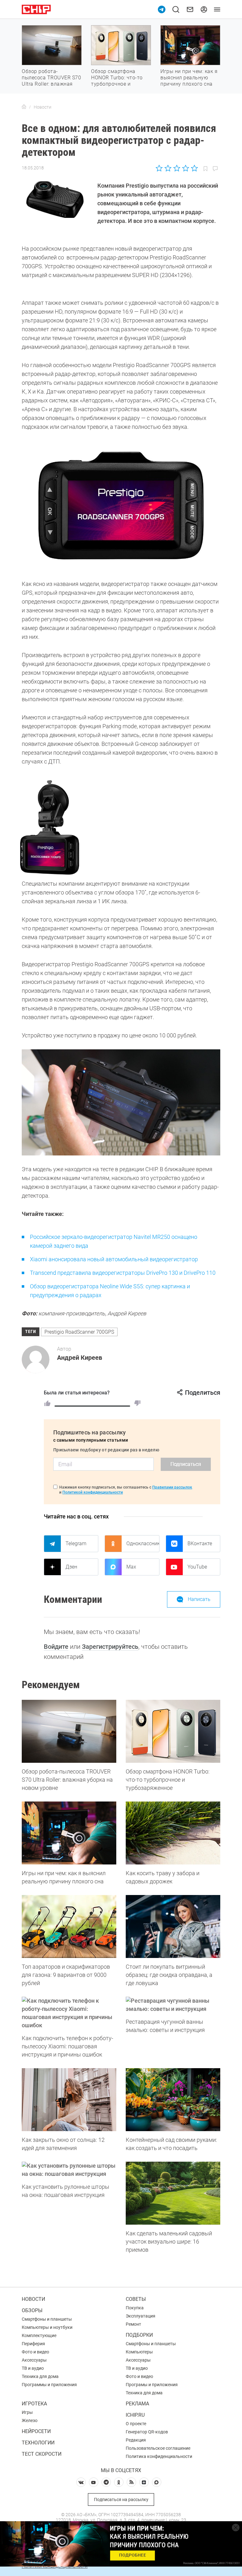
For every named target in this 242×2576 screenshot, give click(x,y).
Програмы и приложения (152, 2385)
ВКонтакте (200, 1543)
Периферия (33, 2344)
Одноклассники (143, 1543)
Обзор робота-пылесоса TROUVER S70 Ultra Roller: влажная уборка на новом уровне (51, 84)
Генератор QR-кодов (147, 2432)
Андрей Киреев (80, 1358)
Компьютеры (139, 2352)
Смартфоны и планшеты (47, 2319)
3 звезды (177, 168)
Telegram (76, 1543)
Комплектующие (39, 2335)
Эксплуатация (141, 2316)
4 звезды (185, 168)
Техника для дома (40, 2376)
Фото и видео (35, 2352)
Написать (199, 1599)
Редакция (136, 2440)
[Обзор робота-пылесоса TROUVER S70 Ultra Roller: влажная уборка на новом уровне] (69, 1731)
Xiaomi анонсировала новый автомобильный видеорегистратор (114, 1259)
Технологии (38, 2443)
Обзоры (32, 2310)
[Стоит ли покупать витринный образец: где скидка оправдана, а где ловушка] (173, 1926)
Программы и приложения (49, 2385)
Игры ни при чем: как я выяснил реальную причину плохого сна (189, 78)
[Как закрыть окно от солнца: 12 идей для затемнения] (69, 2100)
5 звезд (194, 168)
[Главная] (24, 107)
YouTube (197, 1567)
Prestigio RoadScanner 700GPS (79, 1332)
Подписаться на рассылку (121, 2499)
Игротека (34, 2404)
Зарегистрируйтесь (110, 1647)
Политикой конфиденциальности (93, 1492)
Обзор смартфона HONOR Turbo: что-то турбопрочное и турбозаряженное (117, 81)
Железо (30, 2420)
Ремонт (133, 2324)
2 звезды (168, 168)
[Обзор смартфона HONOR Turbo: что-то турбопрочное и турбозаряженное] (173, 1731)
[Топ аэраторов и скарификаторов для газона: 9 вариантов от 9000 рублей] (69, 1926)
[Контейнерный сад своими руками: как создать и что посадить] (173, 2100)
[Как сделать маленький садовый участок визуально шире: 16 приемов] (173, 2193)
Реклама (137, 2404)
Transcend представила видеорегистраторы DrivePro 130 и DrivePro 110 (123, 1273)
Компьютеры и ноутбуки (47, 2327)
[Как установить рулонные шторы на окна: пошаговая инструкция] (69, 2170)
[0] (137, 1403)
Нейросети (36, 2431)
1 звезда (160, 168)
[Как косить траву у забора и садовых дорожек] (173, 1833)
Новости (33, 2299)
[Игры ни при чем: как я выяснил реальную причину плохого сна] (69, 1833)
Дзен (71, 1567)
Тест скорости (42, 2454)
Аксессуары (34, 2360)
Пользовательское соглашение (158, 2448)
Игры (27, 2412)
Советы (136, 2299)
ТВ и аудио (33, 2368)
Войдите (56, 1647)
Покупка (135, 2308)
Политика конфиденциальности (159, 2456)
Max (131, 1567)
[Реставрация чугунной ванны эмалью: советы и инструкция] (173, 2005)
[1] (47, 1403)
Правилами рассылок (172, 1487)
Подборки (139, 2335)
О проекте (136, 2424)
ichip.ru (135, 2415)
